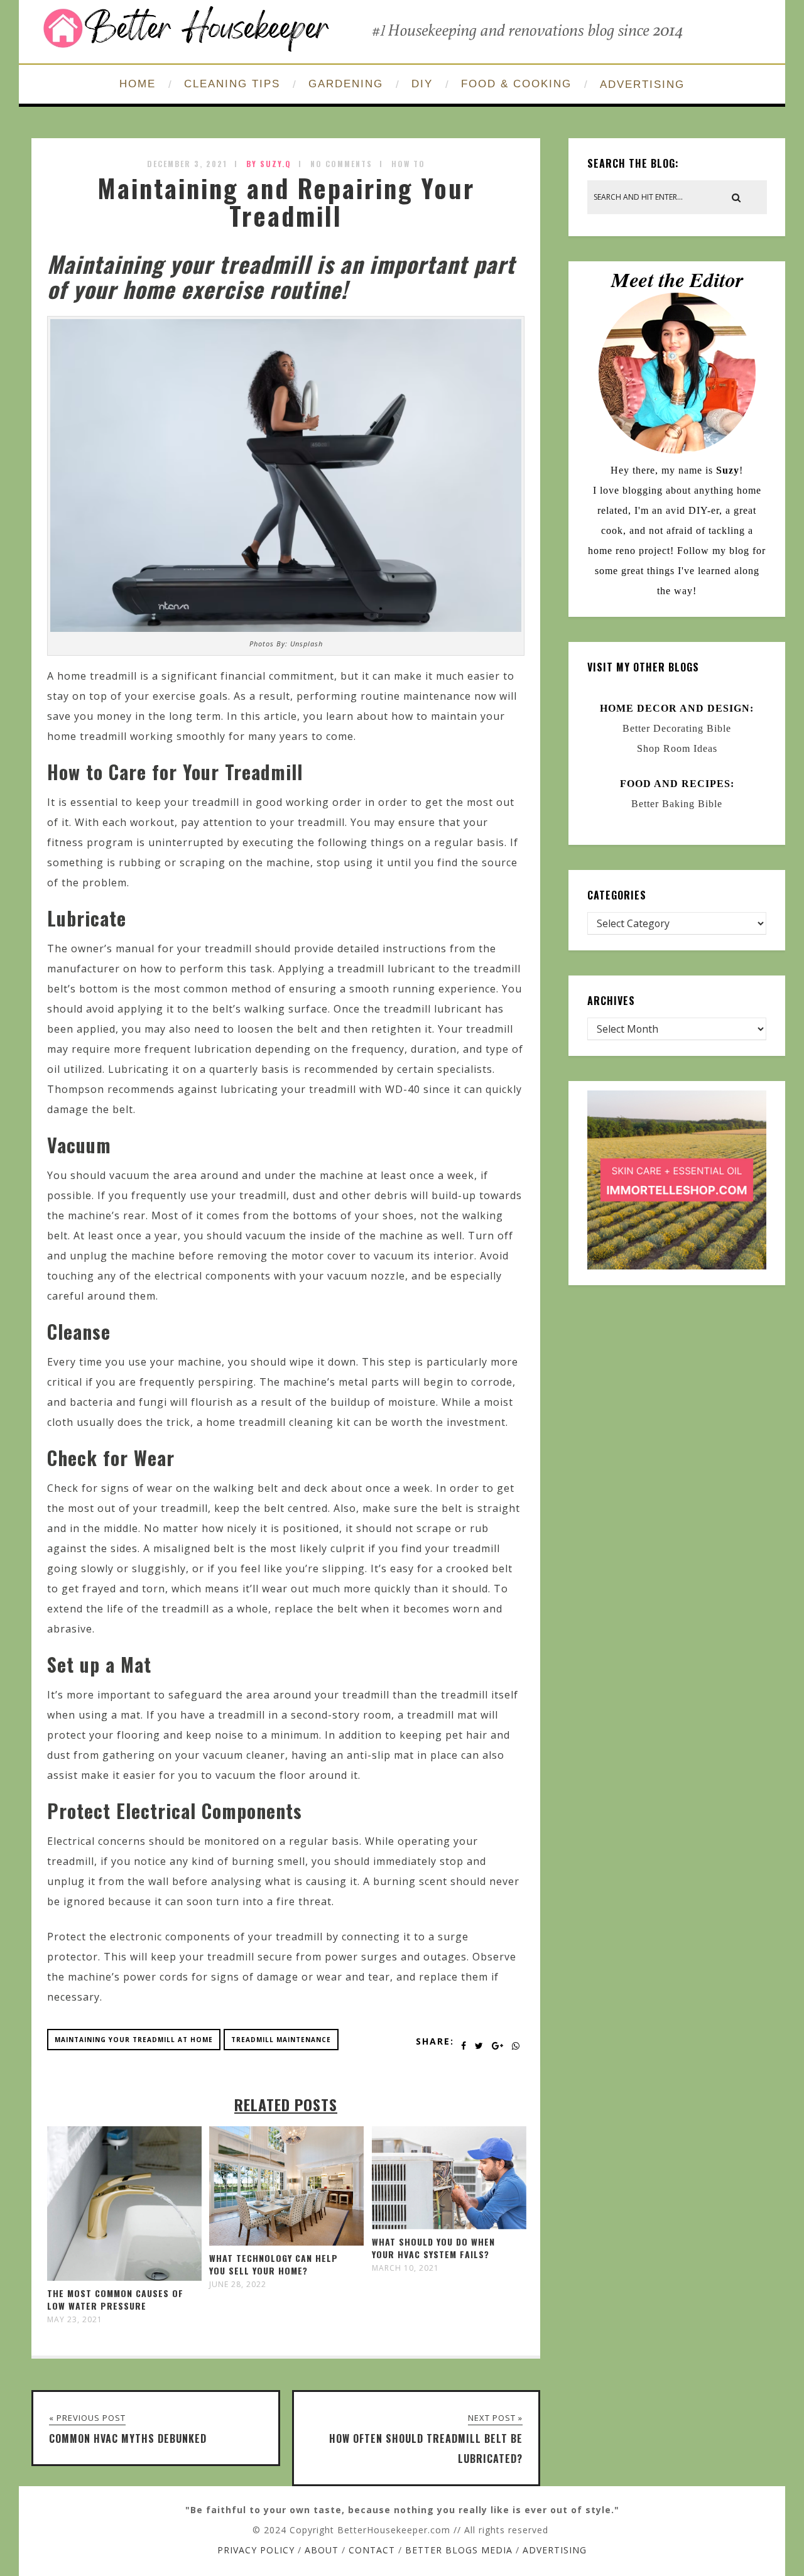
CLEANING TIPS (232, 84)
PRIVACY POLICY (256, 2550)
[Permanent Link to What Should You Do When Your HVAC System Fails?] (449, 2225)
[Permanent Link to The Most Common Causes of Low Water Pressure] (124, 2277)
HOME (138, 84)
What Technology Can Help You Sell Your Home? (274, 2264)
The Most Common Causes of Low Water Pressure (115, 2299)
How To (408, 164)
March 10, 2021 (405, 2268)
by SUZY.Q (269, 164)
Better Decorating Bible (677, 728)
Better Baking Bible (677, 804)
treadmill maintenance (281, 2040)
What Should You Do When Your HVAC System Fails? (433, 2248)
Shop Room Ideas (677, 748)
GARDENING (346, 84)
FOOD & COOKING (516, 84)
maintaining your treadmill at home (134, 2040)
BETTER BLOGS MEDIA (459, 2550)
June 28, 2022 (238, 2285)
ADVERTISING (642, 84)
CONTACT (372, 2550)
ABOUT (322, 2550)
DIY (422, 84)
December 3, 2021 (187, 164)
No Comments (341, 164)
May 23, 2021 (75, 2320)
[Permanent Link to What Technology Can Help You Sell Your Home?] (286, 2242)
